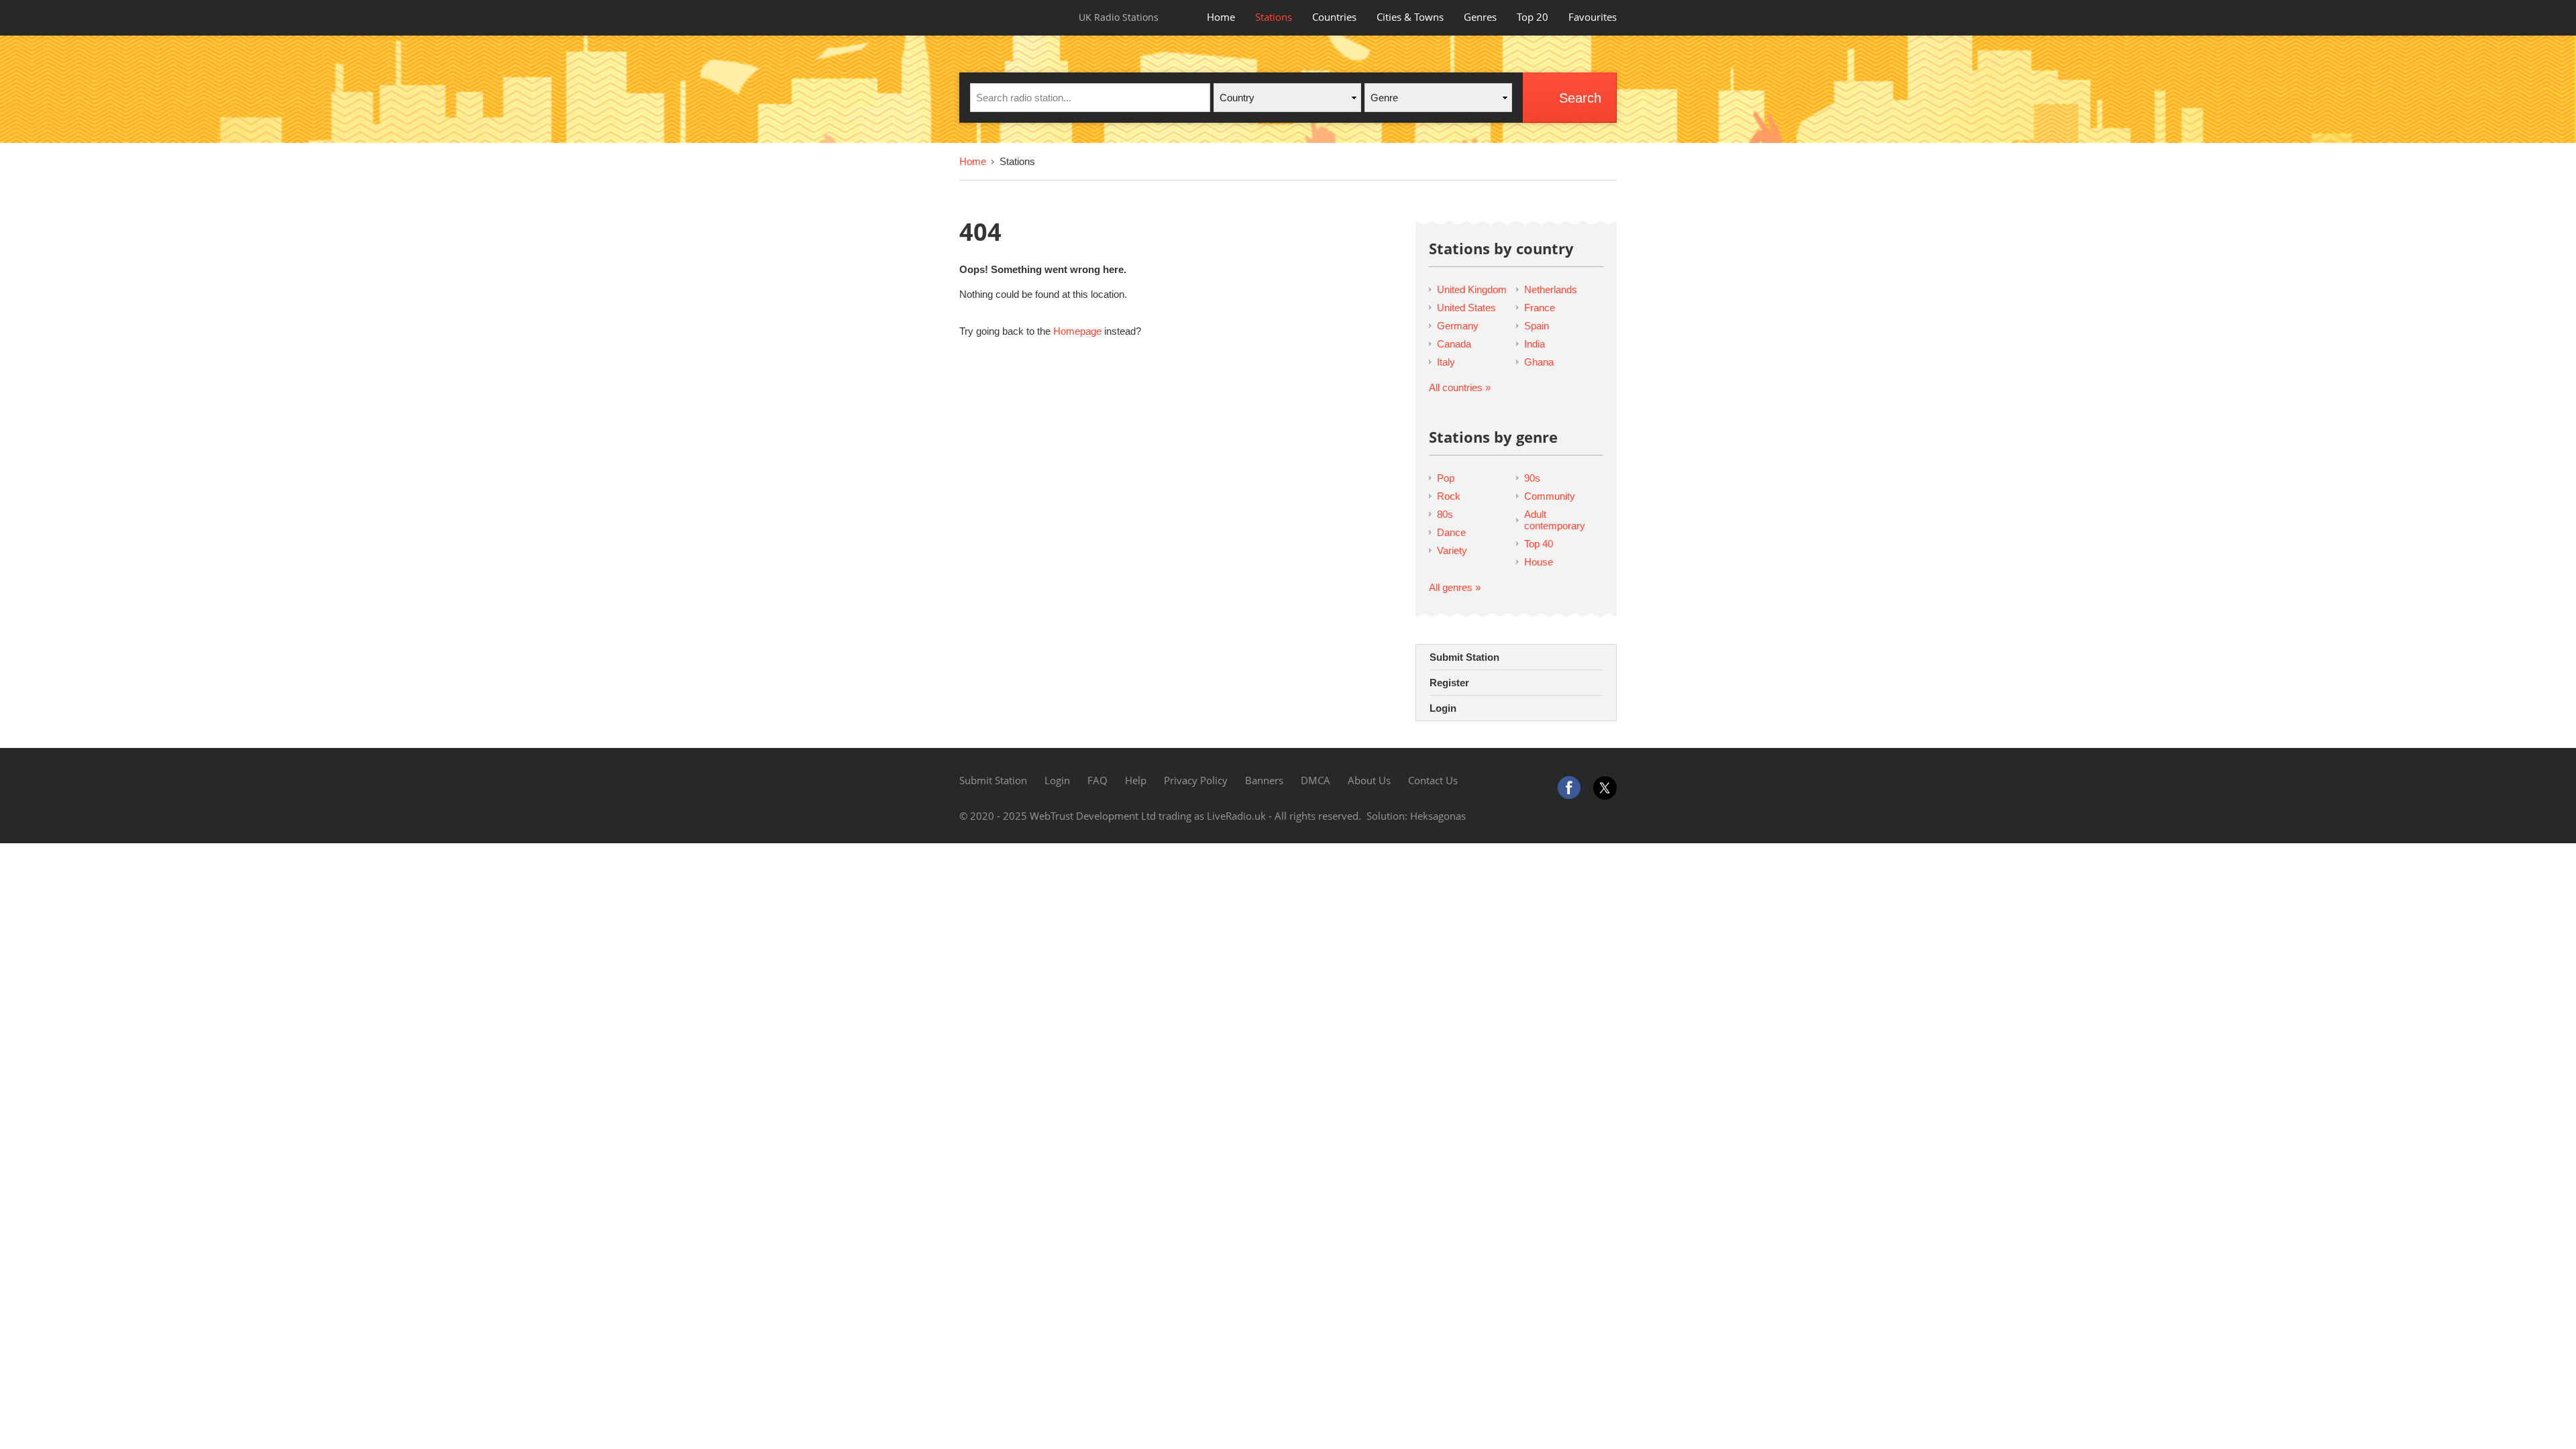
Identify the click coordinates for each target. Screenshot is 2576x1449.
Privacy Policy (1196, 780)
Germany (1458, 326)
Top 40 (1539, 544)
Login (1443, 708)
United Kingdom (1472, 289)
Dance (1451, 532)
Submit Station (1464, 657)
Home (1221, 17)
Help (1136, 780)
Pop (1446, 478)
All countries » (1460, 387)
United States (1466, 308)
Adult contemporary (1555, 520)
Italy (1446, 362)
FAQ (1097, 780)
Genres (1480, 17)
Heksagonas (1438, 816)
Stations (1274, 17)
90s (1532, 478)
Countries (1334, 17)
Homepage (1077, 331)
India (1535, 344)
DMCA (1316, 780)
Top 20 (1533, 17)
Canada (1454, 344)
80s (1445, 514)
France (1540, 308)
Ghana (1539, 362)
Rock (1449, 496)
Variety (1452, 550)
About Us (1369, 780)
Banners (1264, 780)
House (1539, 562)
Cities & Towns (1410, 17)
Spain (1537, 326)
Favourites (1593, 17)
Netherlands (1551, 289)
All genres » (1455, 587)
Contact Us (1433, 780)
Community (1550, 496)
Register (1449, 683)
